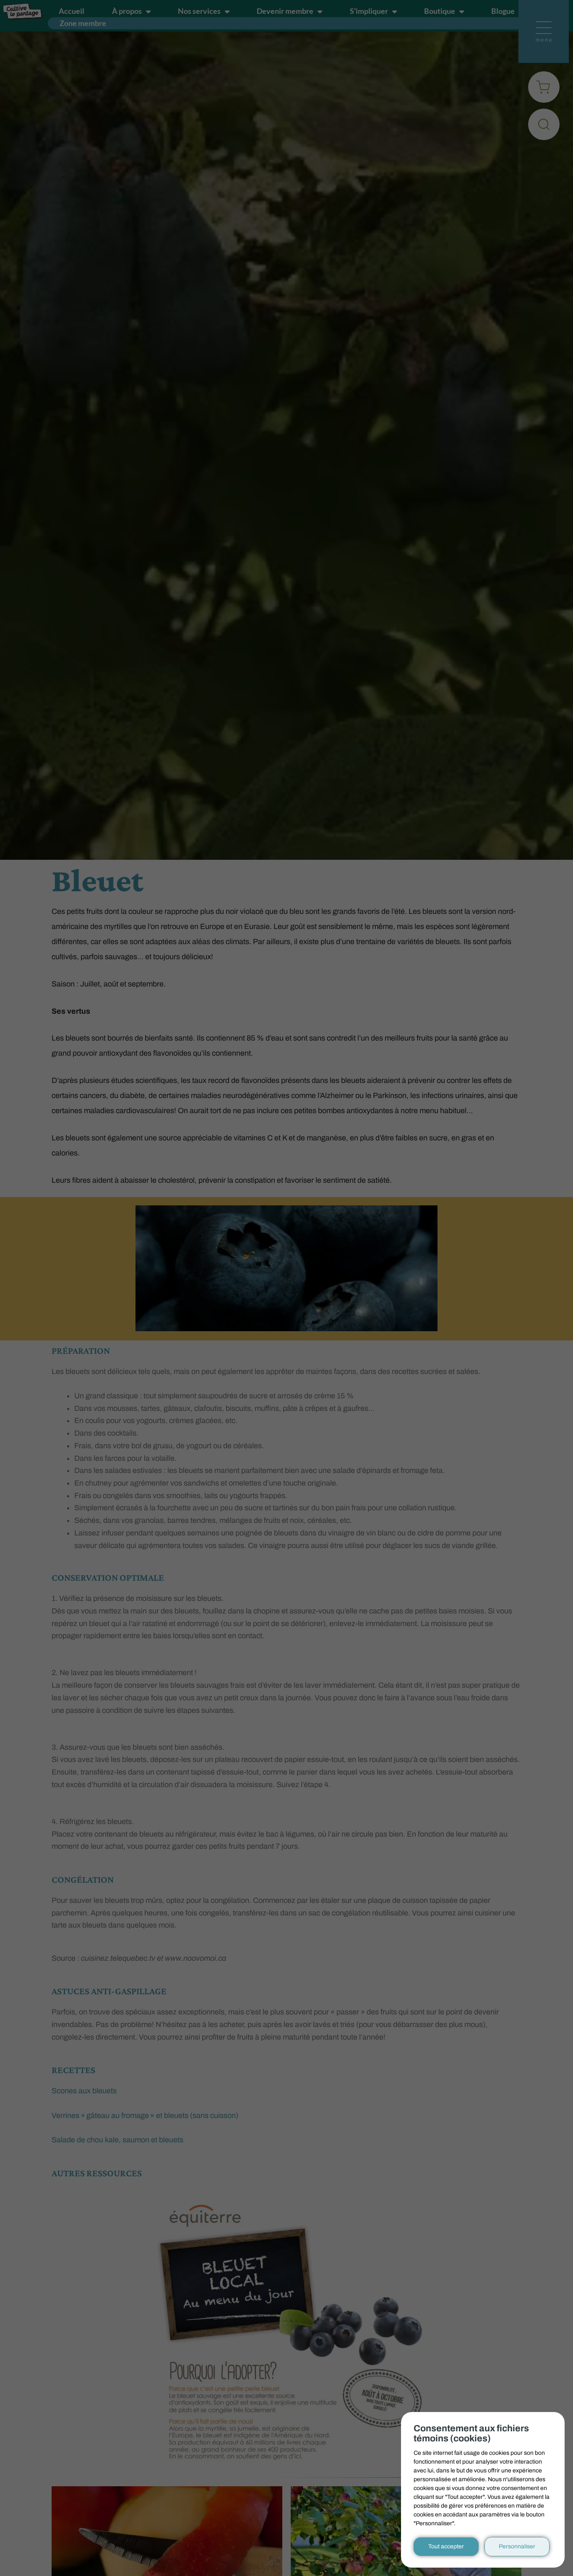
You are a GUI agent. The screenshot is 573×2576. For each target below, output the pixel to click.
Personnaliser (517, 2546)
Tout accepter (446, 2546)
